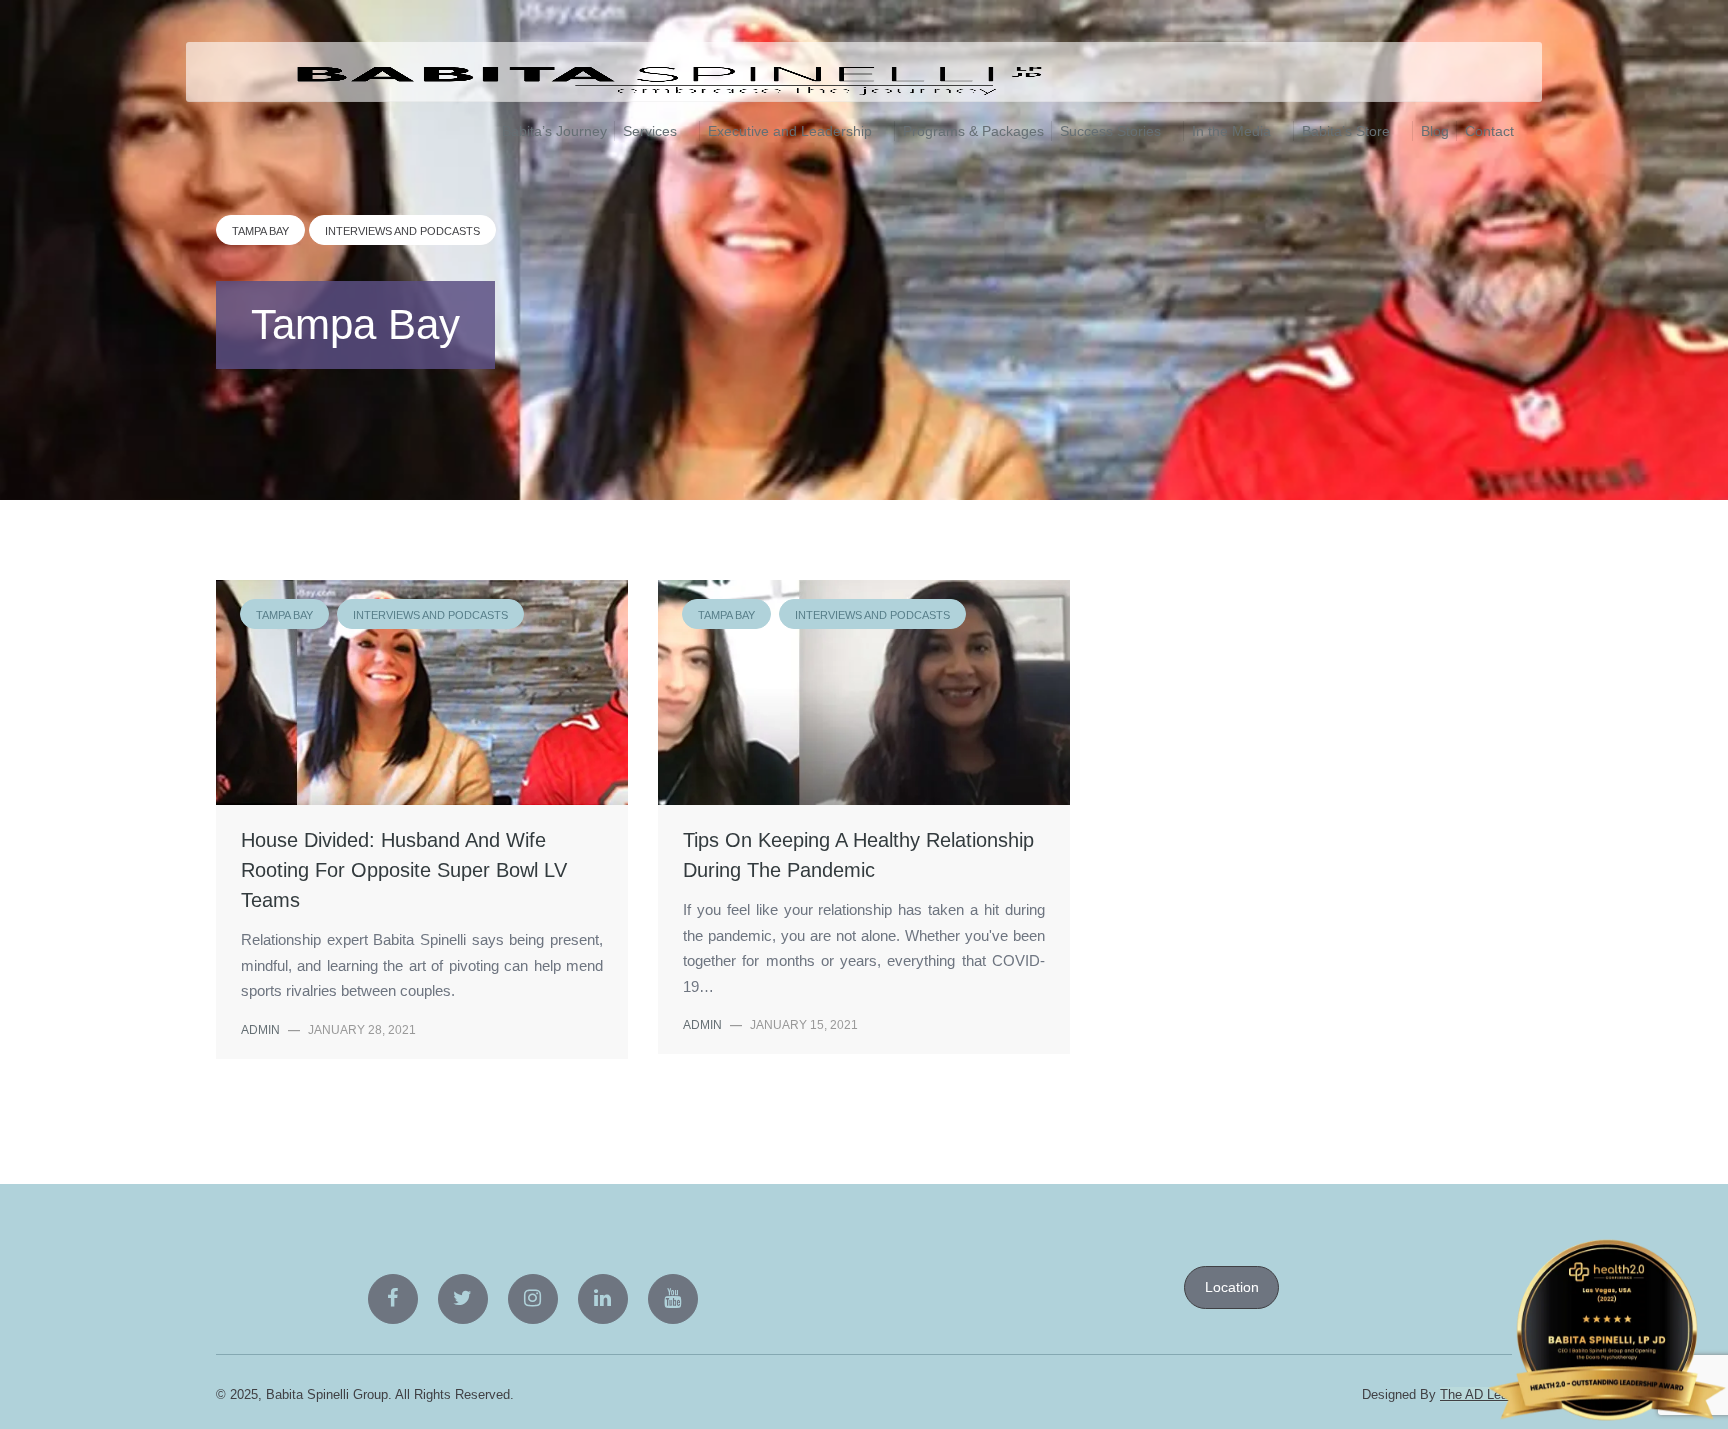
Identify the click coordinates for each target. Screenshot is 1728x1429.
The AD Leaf (1476, 1394)
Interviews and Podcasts (402, 231)
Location (1232, 1287)
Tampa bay (260, 231)
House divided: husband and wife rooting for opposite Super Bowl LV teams (404, 870)
